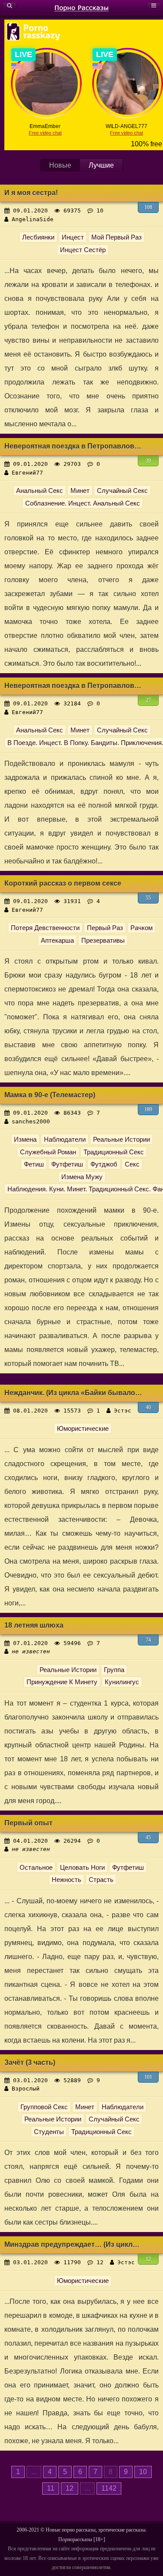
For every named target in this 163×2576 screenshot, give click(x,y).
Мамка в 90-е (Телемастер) (50, 1095)
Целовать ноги (82, 1867)
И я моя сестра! (31, 193)
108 (148, 207)
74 (148, 1640)
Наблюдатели (65, 1139)
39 (148, 461)
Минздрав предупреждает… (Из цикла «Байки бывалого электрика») (74, 2244)
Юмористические (83, 1428)
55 (148, 898)
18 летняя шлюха (34, 1625)
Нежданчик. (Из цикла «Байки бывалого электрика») (74, 1393)
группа (114, 1670)
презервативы (103, 940)
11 (51, 2488)
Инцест (73, 237)
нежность (67, 1880)
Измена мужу (82, 1177)
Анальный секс (40, 491)
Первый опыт (28, 1823)
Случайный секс (122, 491)
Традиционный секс (114, 1152)
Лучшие (101, 165)
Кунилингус (122, 1682)
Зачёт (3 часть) (30, 2062)
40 (148, 1407)
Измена (25, 1139)
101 (148, 2077)
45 (148, 1838)
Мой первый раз (116, 237)
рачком (141, 928)
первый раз (105, 928)
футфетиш (128, 1867)
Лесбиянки (38, 237)
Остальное (36, 1867)
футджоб (104, 1164)
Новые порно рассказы (71, 2530)
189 (148, 1109)
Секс (132, 1164)
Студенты (49, 2132)
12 (148, 2259)
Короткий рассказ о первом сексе (63, 883)
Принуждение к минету (62, 1682)
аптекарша (57, 940)
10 (143, 2472)
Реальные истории (121, 1139)
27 (148, 700)
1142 (109, 2488)
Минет (80, 491)
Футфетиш (67, 1164)
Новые (60, 165)
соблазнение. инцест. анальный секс (83, 503)
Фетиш (34, 1164)
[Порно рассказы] (81, 8)
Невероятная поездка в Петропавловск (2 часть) (74, 446)
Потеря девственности (45, 928)
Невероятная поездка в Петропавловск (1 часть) (74, 686)
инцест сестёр (83, 250)
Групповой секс (44, 2107)
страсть (101, 1880)
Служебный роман (48, 1152)
